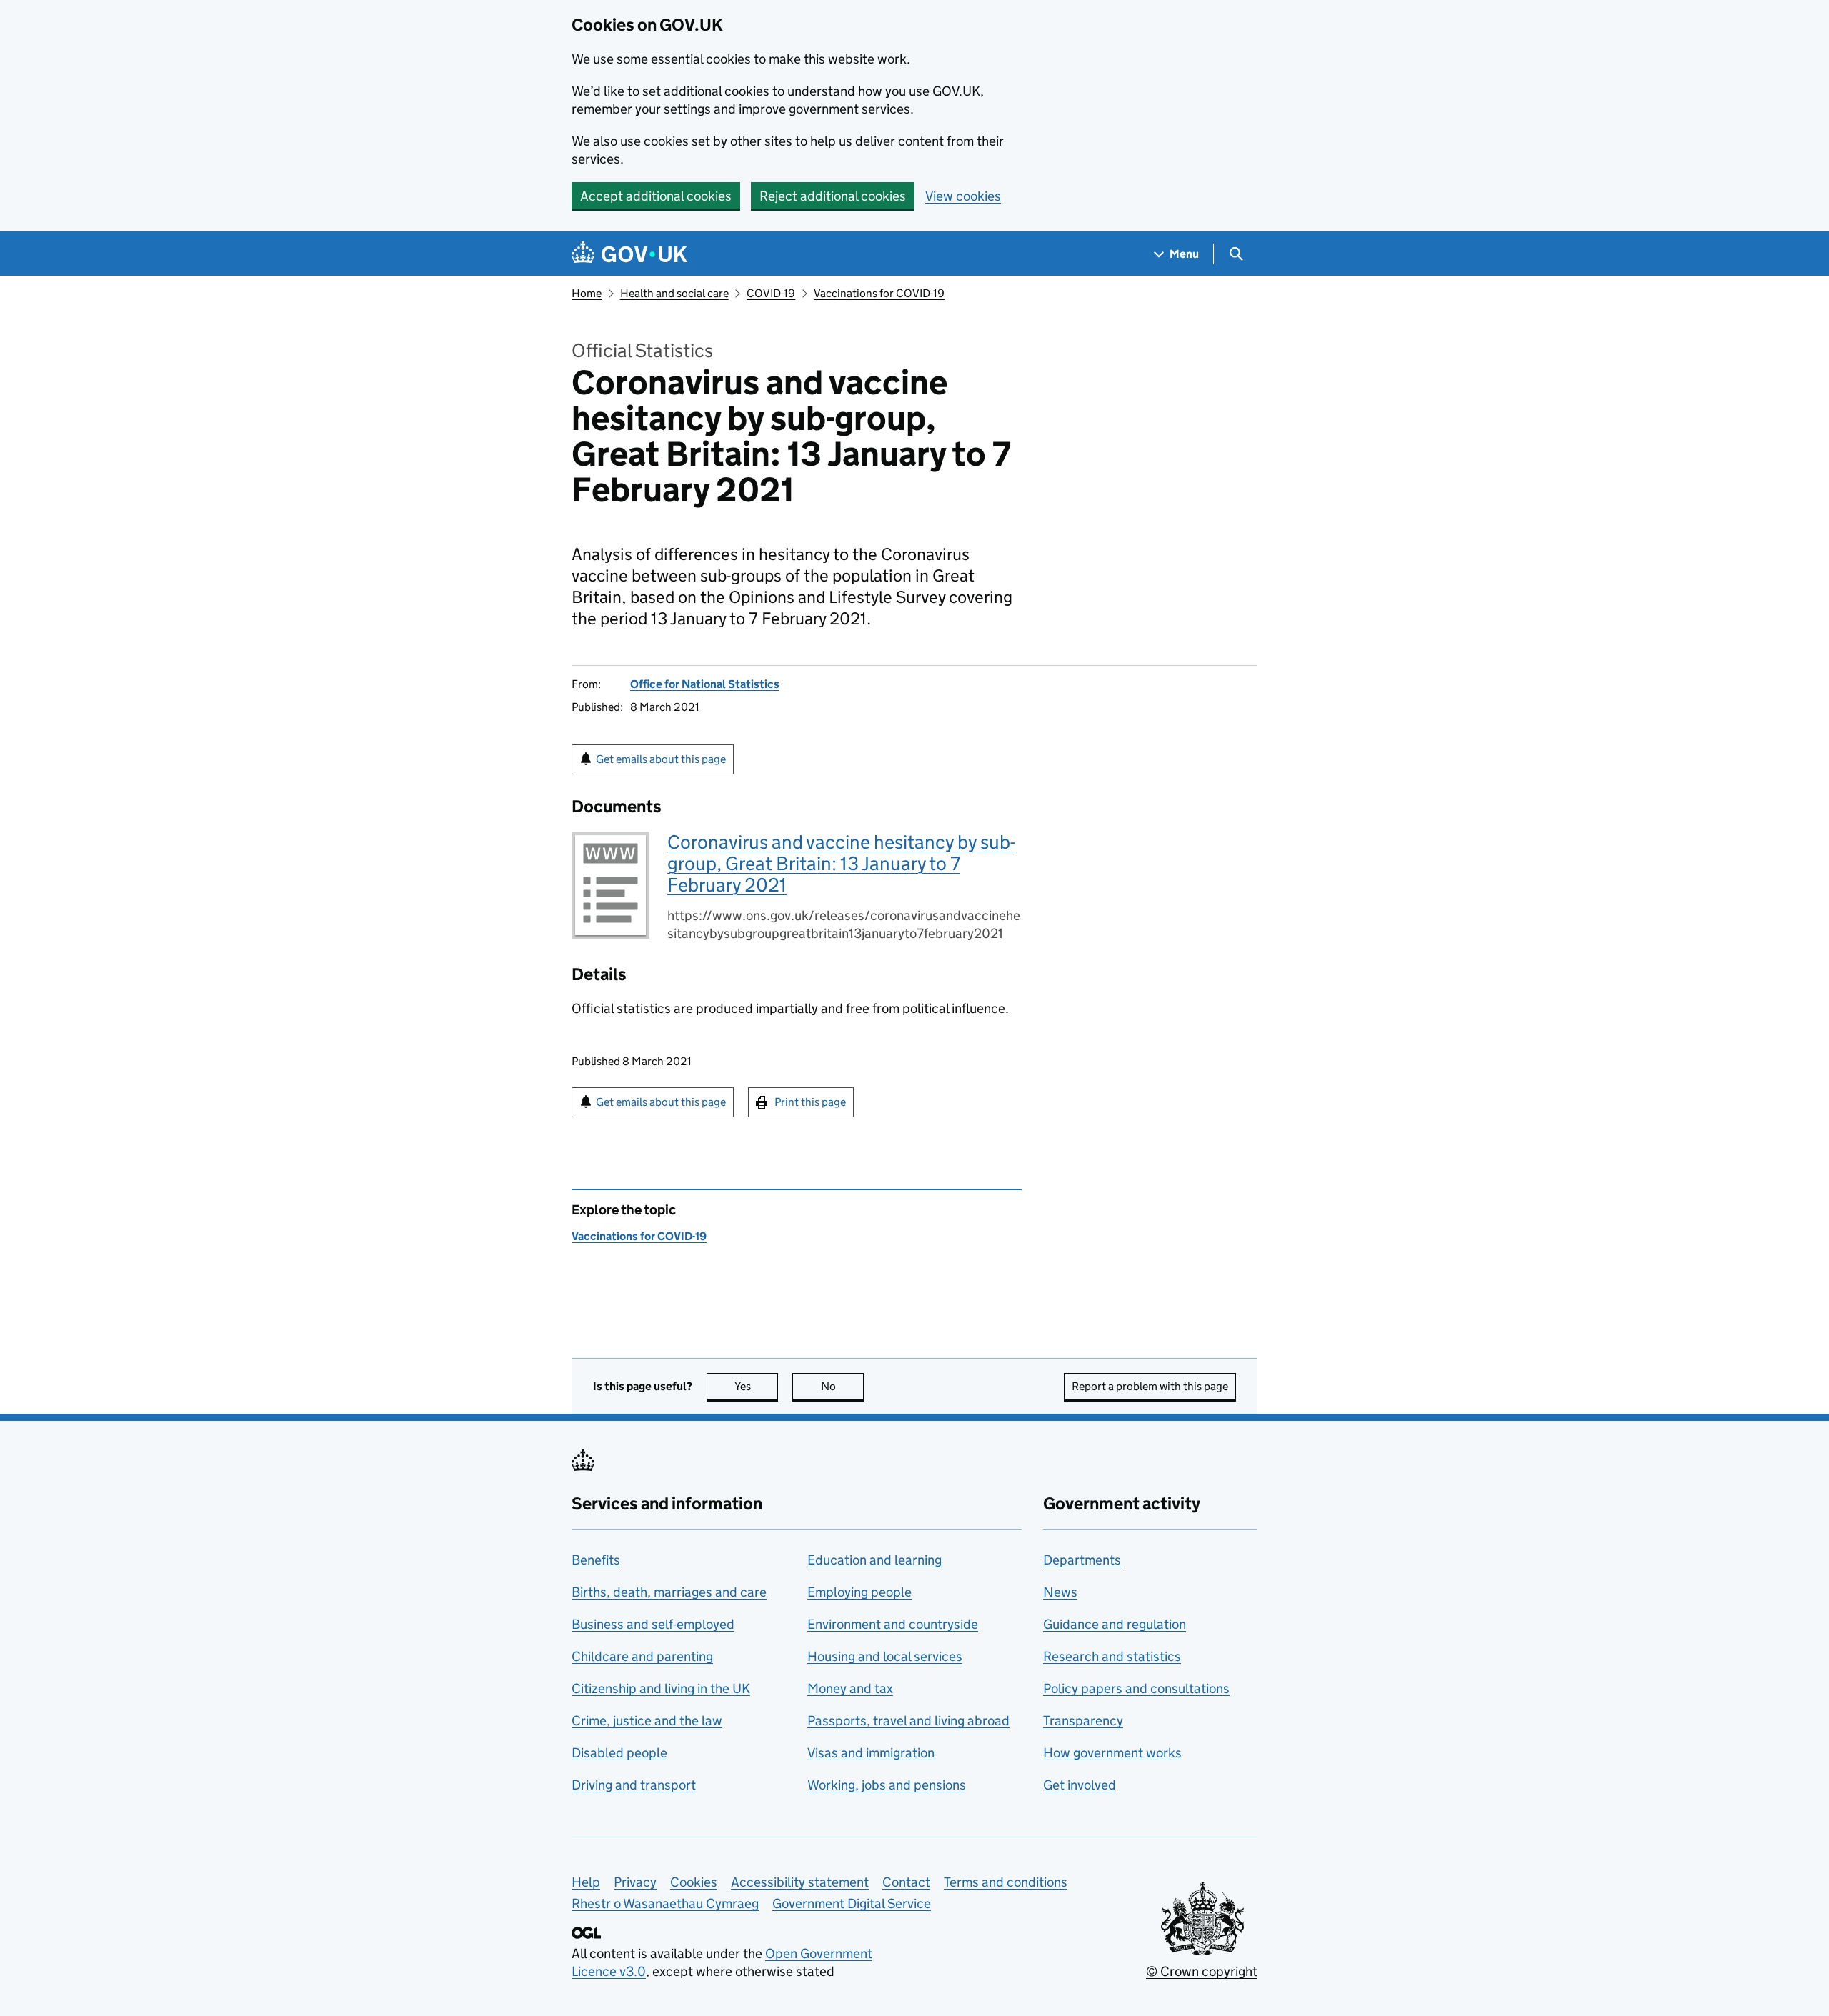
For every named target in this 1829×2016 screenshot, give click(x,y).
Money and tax (850, 1688)
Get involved (1080, 1785)
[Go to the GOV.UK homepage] (629, 254)
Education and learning (874, 1560)
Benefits (596, 1560)
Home (587, 293)
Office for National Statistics (705, 684)
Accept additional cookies (656, 196)
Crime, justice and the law (647, 1721)
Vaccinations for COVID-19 (879, 293)
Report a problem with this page (1150, 1386)
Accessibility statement (800, 1882)
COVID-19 (771, 293)
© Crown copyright (1202, 1971)
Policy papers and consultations (1136, 1688)
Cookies (694, 1882)
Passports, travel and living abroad (908, 1721)
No (842, 1386)
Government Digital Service (852, 1903)
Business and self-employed (653, 1624)
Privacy (635, 1882)
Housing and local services (885, 1656)
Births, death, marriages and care (669, 1592)
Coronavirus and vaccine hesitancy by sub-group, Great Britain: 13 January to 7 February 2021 (841, 863)
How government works (1112, 1753)
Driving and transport (634, 1785)
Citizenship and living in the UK (661, 1688)
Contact (906, 1882)
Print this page (810, 1102)
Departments (1082, 1560)
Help (586, 1882)
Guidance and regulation (1115, 1624)
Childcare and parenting (642, 1656)
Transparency (1083, 1721)
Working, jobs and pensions (887, 1785)
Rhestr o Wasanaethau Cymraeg (665, 1903)
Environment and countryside (893, 1624)
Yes (756, 1386)
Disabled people (619, 1753)
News (1060, 1592)
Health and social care (674, 293)
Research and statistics (1112, 1656)
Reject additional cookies (833, 196)
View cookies (963, 196)
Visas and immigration (871, 1753)
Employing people (859, 1592)
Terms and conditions (1006, 1882)
